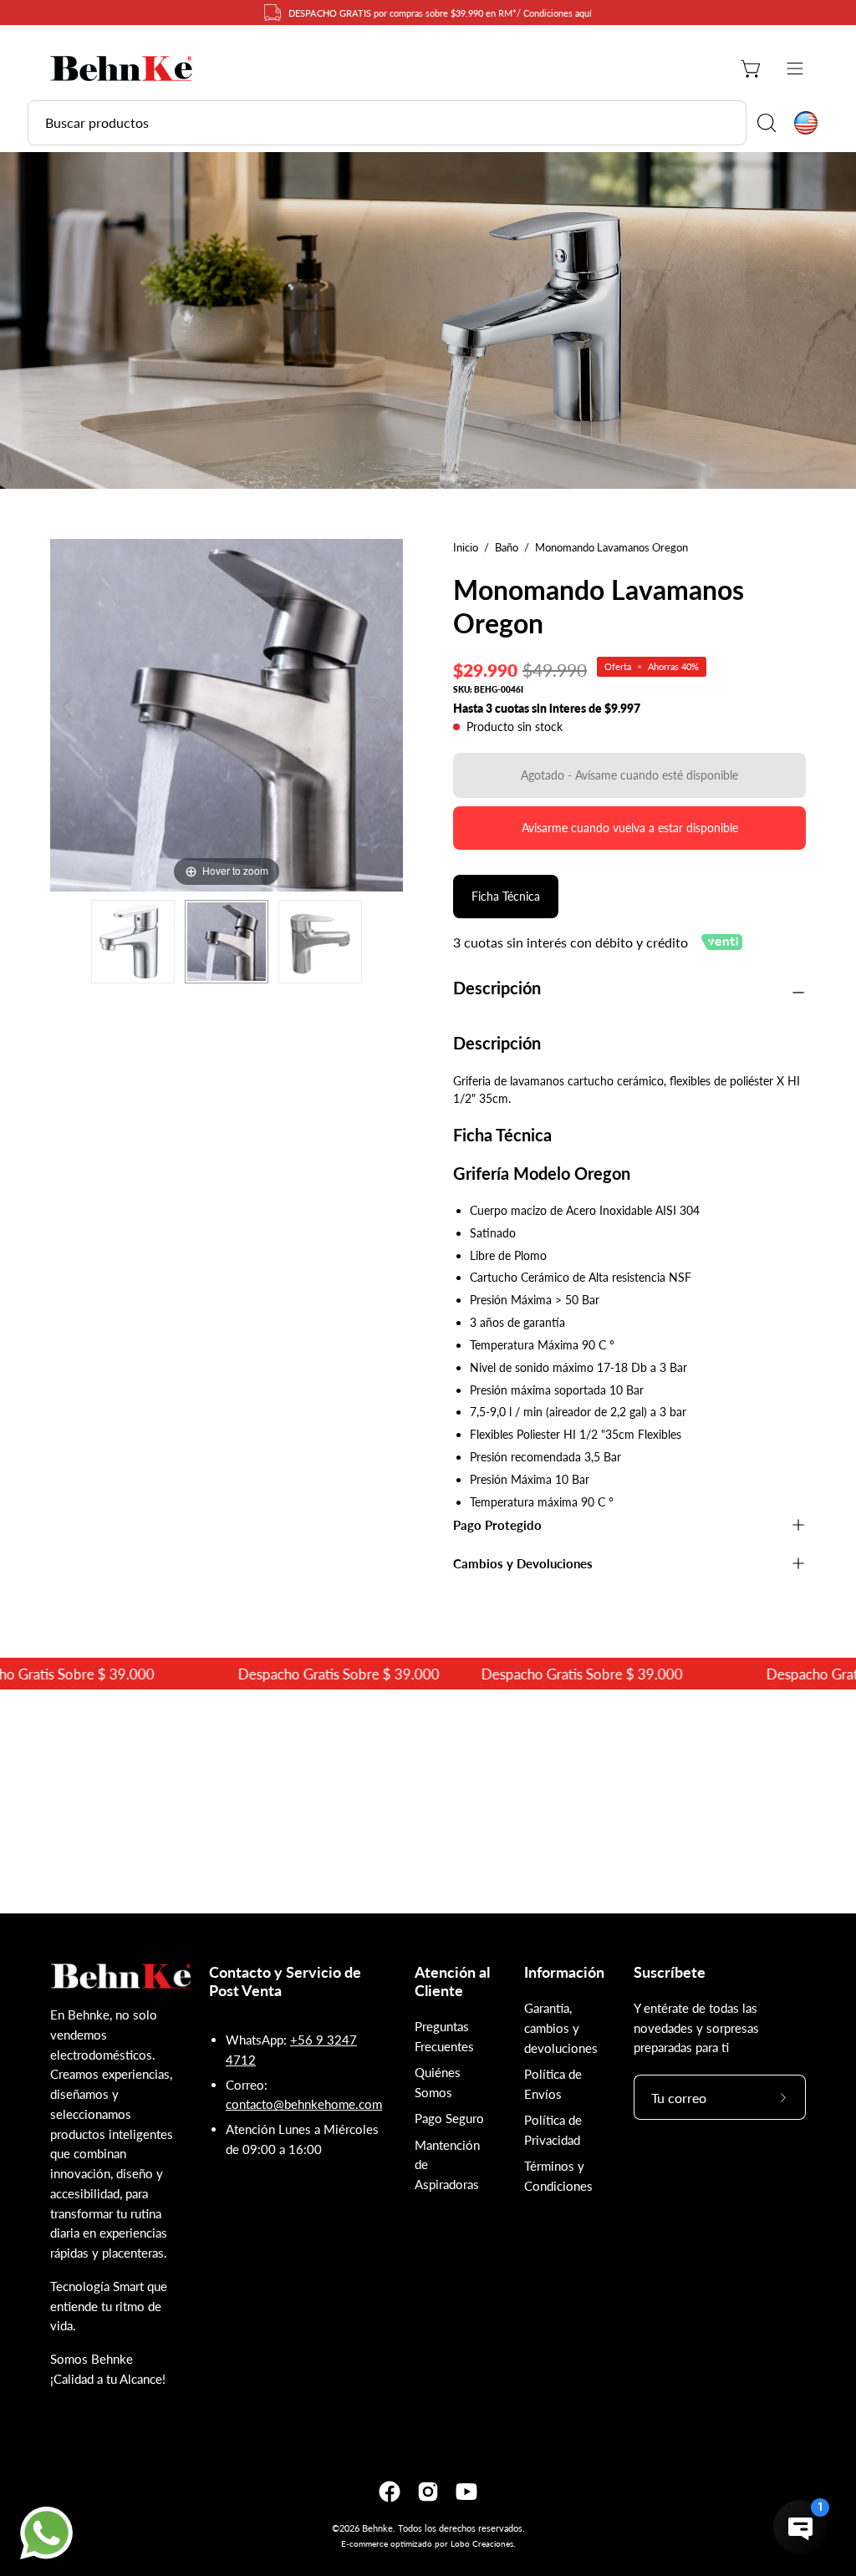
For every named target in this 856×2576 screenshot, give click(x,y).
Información (564, 1972)
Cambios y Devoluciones (523, 1563)
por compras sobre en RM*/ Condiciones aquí (440, 13)
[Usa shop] (806, 123)
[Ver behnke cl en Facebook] (390, 2492)
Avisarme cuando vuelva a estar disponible (630, 828)
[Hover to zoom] (227, 713)
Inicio (466, 547)
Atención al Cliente (452, 1982)
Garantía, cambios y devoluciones (561, 2028)
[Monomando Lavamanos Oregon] (133, 942)
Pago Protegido (497, 1525)
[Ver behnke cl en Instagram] (428, 2492)
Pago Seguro (449, 2118)
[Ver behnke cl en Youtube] (466, 2492)
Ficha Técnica (506, 896)
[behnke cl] (121, 69)
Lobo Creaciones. (483, 2543)
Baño (507, 547)
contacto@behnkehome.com (304, 2104)
